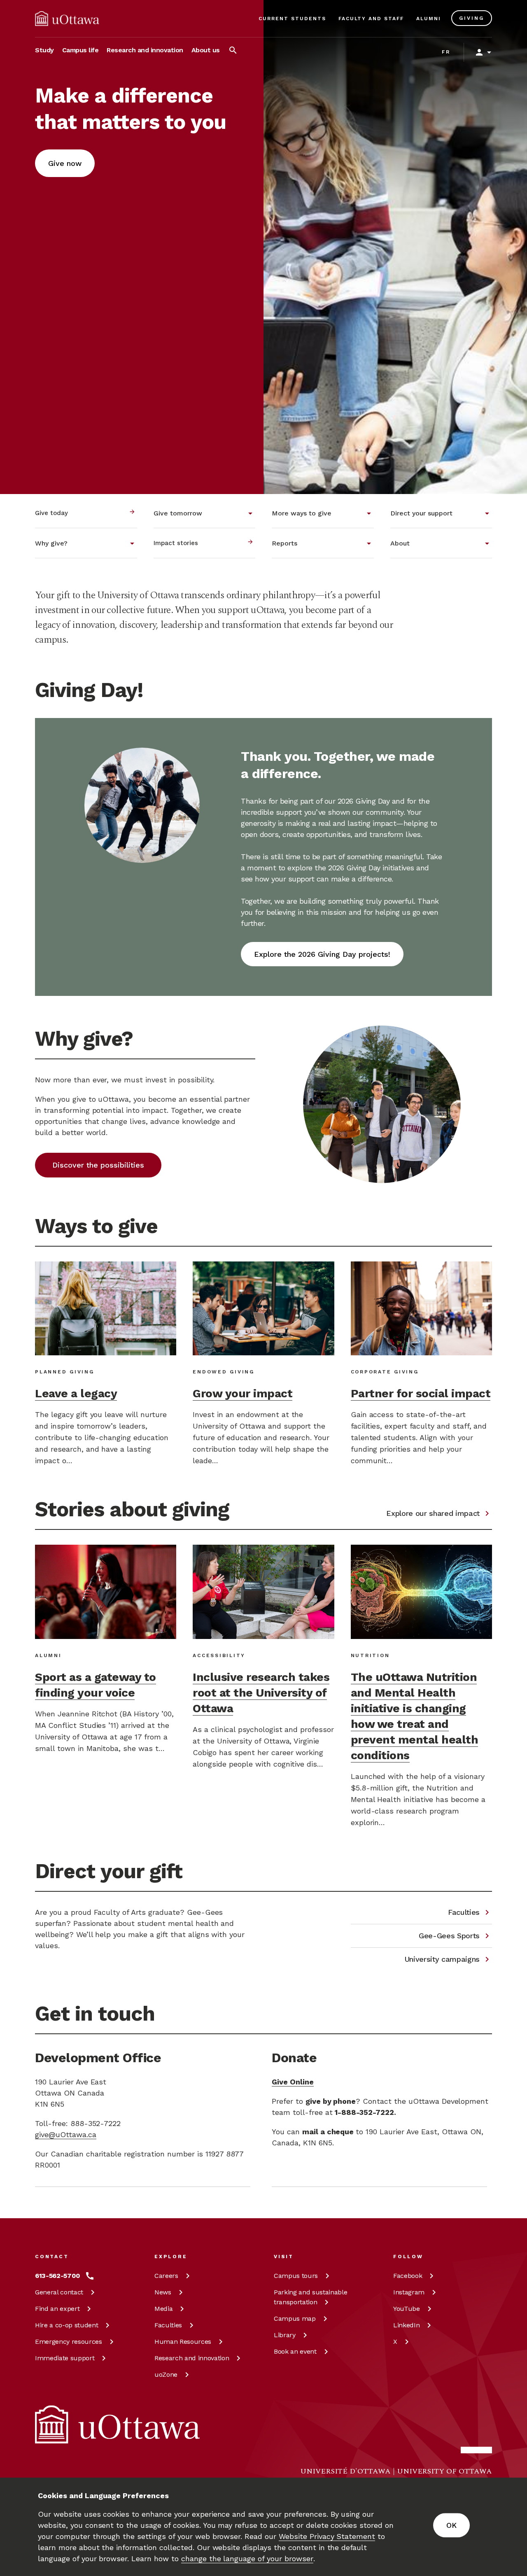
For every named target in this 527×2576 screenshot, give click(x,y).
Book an (295, 2351)
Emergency (69, 2342)
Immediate (65, 2358)
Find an (57, 2309)
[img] (67, 19)
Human (183, 2342)
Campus (296, 2276)
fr (446, 52)
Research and (192, 2358)
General (59, 2292)
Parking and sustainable (310, 2297)
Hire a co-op (66, 2325)
